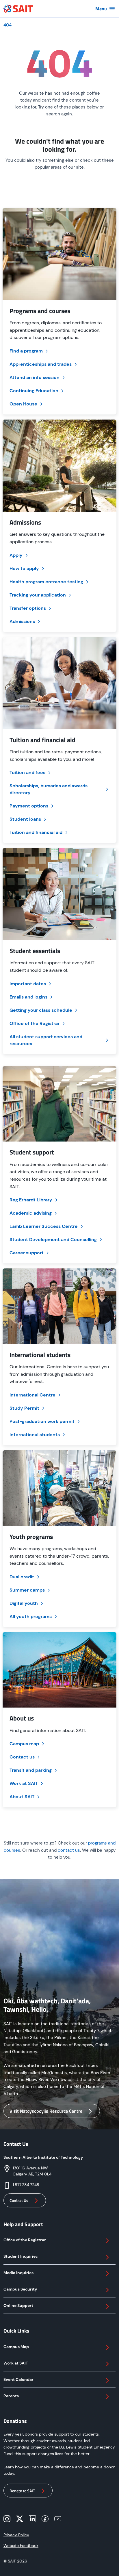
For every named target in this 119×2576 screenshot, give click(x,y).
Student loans (25, 819)
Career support (27, 1253)
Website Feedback (21, 2545)
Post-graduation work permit (42, 1421)
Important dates (28, 984)
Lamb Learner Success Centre (44, 1226)
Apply (16, 555)
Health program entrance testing (46, 582)
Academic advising (31, 1213)
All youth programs (31, 1616)
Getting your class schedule (41, 1010)
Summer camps (27, 1590)
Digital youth (24, 1603)
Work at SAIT (24, 1783)
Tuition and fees (27, 772)
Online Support (18, 2306)
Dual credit (22, 1577)
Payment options (29, 806)
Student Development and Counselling (53, 1240)
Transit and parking (31, 1770)
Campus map (24, 1744)
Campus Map (16, 2347)
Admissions (22, 621)
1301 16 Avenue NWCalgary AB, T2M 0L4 (32, 2171)
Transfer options (28, 608)
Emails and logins (28, 997)
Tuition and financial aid (36, 832)
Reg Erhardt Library (31, 1200)
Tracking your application (38, 595)
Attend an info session (35, 377)
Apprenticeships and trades (41, 364)
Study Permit (24, 1408)
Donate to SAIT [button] (22, 2491)
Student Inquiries (21, 2256)
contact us (69, 1850)
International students (35, 1435)
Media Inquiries (18, 2273)
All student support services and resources (46, 1040)
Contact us (22, 1757)
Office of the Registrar (35, 1023)
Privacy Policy (16, 2535)
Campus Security (20, 2289)
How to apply (24, 568)
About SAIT (22, 1797)
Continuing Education (34, 391)
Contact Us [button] (19, 2200)
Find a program (26, 351)
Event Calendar (18, 2379)
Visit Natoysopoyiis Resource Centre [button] (46, 2111)
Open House (23, 404)
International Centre (32, 1395)
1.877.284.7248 (26, 2185)
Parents (11, 2396)
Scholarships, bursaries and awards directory (49, 789)
